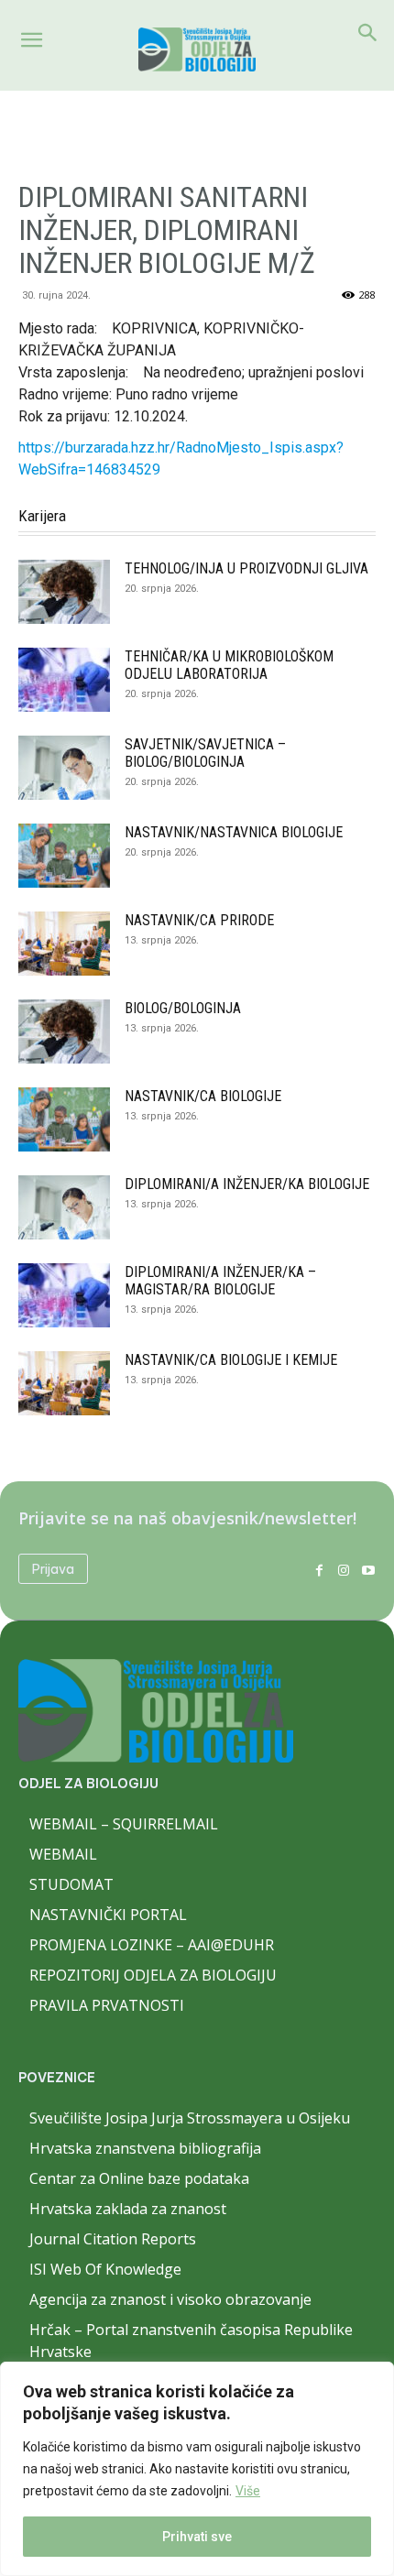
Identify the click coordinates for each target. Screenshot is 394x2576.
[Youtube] (368, 1569)
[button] (31, 40)
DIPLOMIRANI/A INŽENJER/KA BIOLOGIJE (247, 1184)
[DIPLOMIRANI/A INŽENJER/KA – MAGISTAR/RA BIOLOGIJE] (64, 1295)
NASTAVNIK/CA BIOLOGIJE (203, 1096)
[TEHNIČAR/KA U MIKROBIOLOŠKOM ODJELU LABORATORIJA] (64, 680)
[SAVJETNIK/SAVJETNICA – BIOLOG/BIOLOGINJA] (64, 768)
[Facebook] (319, 1569)
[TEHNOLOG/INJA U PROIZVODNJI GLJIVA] (64, 592)
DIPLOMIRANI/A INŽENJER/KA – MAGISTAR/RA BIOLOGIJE (220, 1281)
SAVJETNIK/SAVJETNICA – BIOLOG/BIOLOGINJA (205, 753)
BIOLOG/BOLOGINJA (183, 1008)
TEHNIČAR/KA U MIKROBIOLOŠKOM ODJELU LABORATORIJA (229, 665)
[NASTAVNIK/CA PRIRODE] (64, 944)
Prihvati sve (197, 2537)
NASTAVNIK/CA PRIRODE (199, 920)
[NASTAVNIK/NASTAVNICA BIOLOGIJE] (64, 856)
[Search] (368, 33)
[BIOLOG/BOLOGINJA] (64, 1031)
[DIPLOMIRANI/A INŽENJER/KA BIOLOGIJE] (64, 1207)
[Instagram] (343, 1569)
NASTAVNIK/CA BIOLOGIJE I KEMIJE (231, 1360)
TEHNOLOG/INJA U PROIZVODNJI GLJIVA (246, 568)
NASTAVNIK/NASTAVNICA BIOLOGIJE (234, 832)
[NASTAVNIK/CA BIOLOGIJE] (64, 1119)
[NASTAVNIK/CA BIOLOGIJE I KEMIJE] (64, 1383)
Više (248, 2491)
